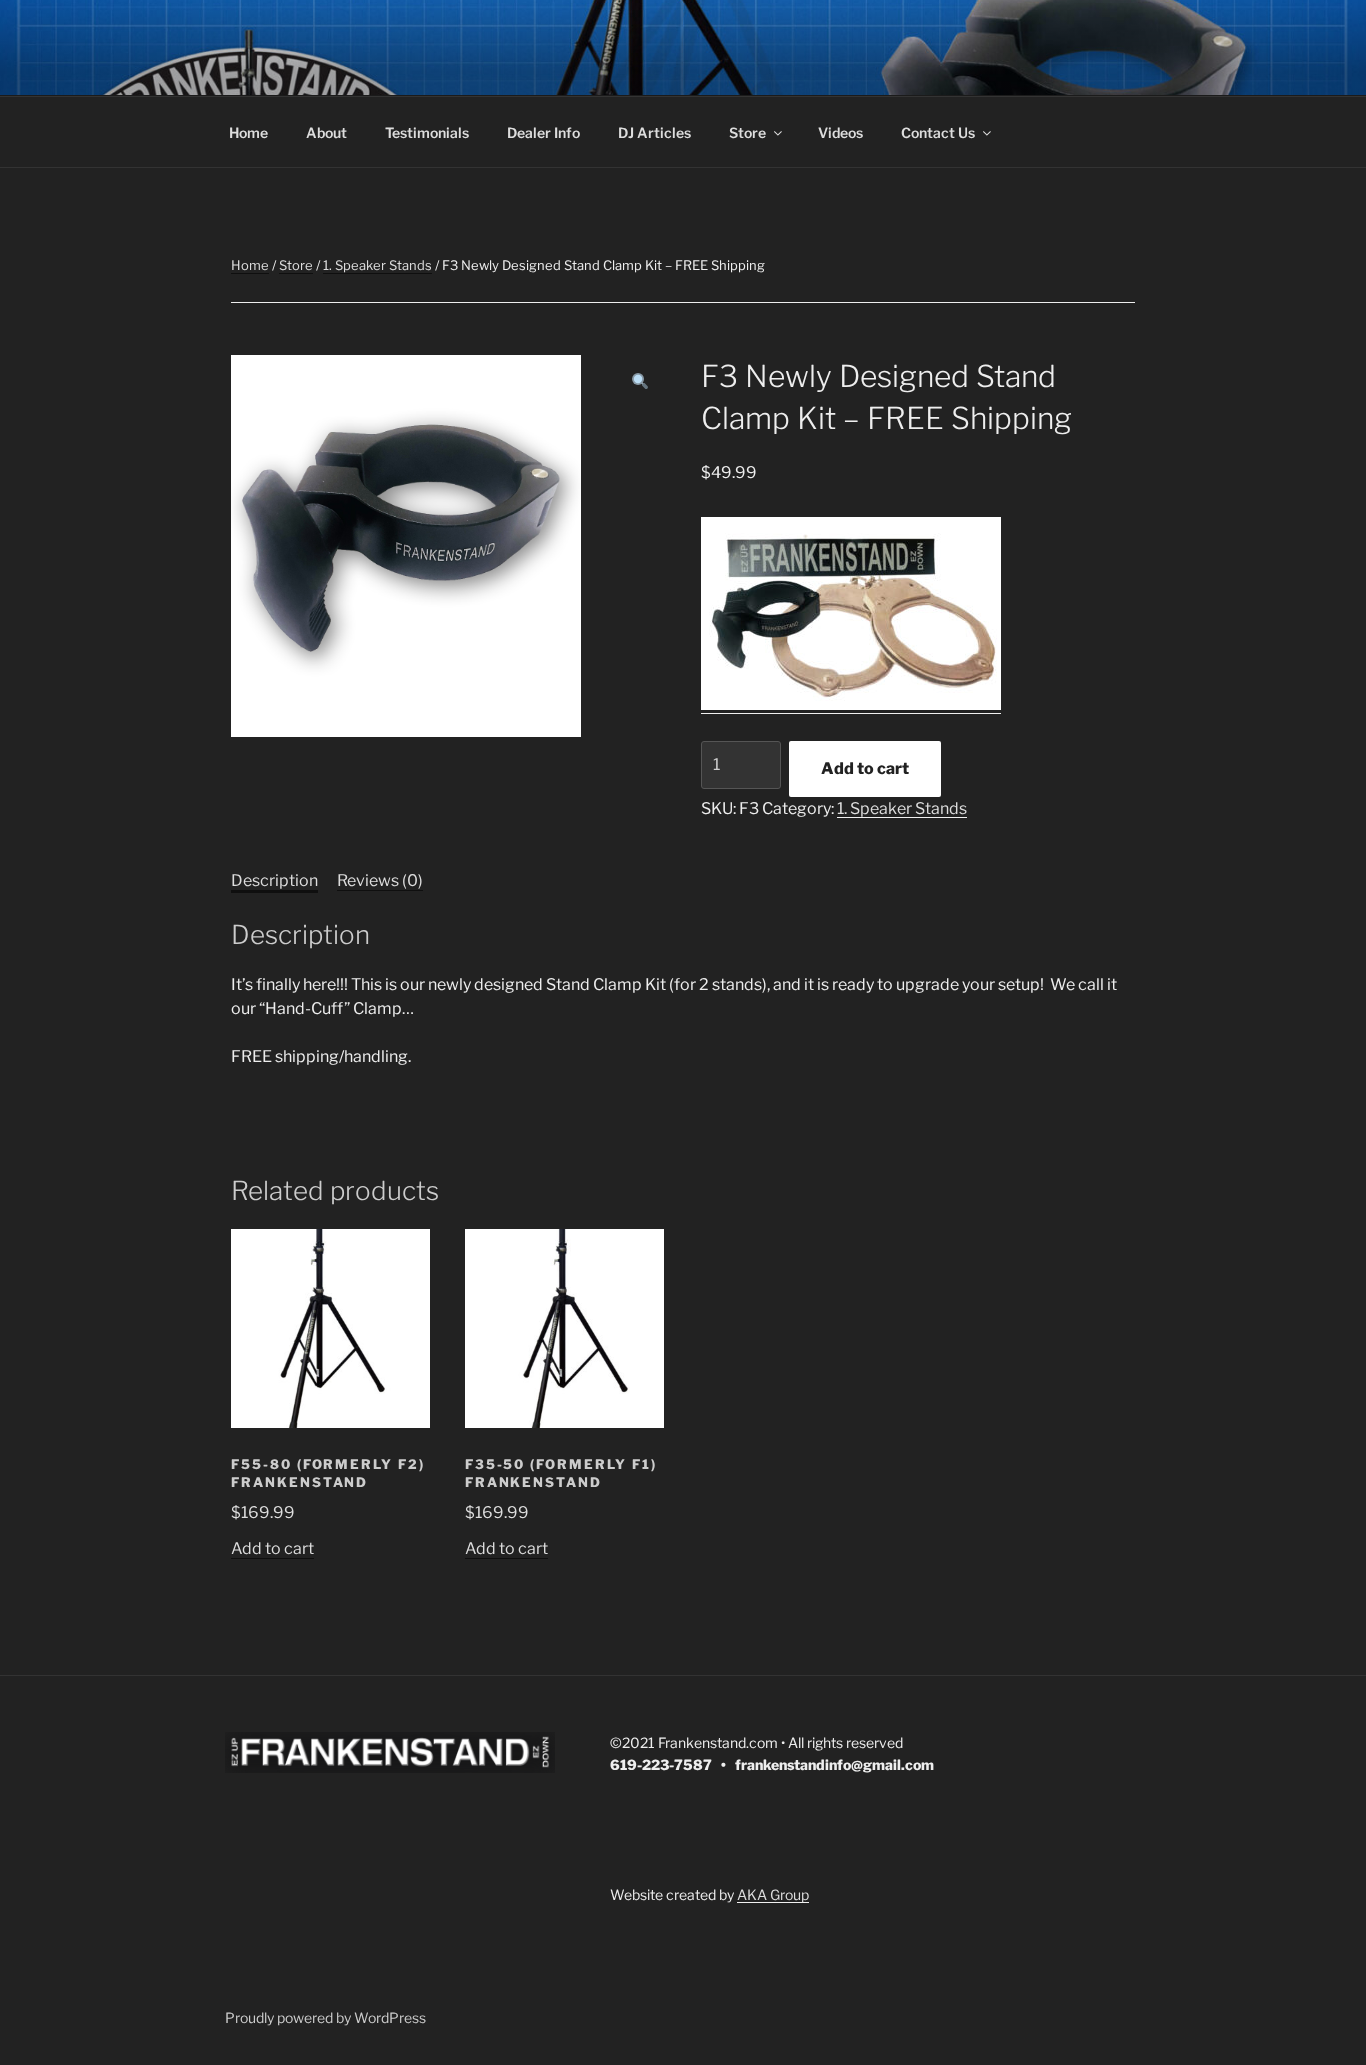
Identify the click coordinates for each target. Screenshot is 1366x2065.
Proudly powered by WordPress (325, 2017)
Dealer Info (543, 132)
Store (747, 132)
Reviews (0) (380, 880)
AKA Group (773, 1894)
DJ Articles (654, 132)
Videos (840, 132)
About (326, 132)
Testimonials (427, 132)
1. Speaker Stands (377, 265)
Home (248, 132)
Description (274, 880)
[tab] (274, 881)
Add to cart (865, 768)
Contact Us (938, 132)
